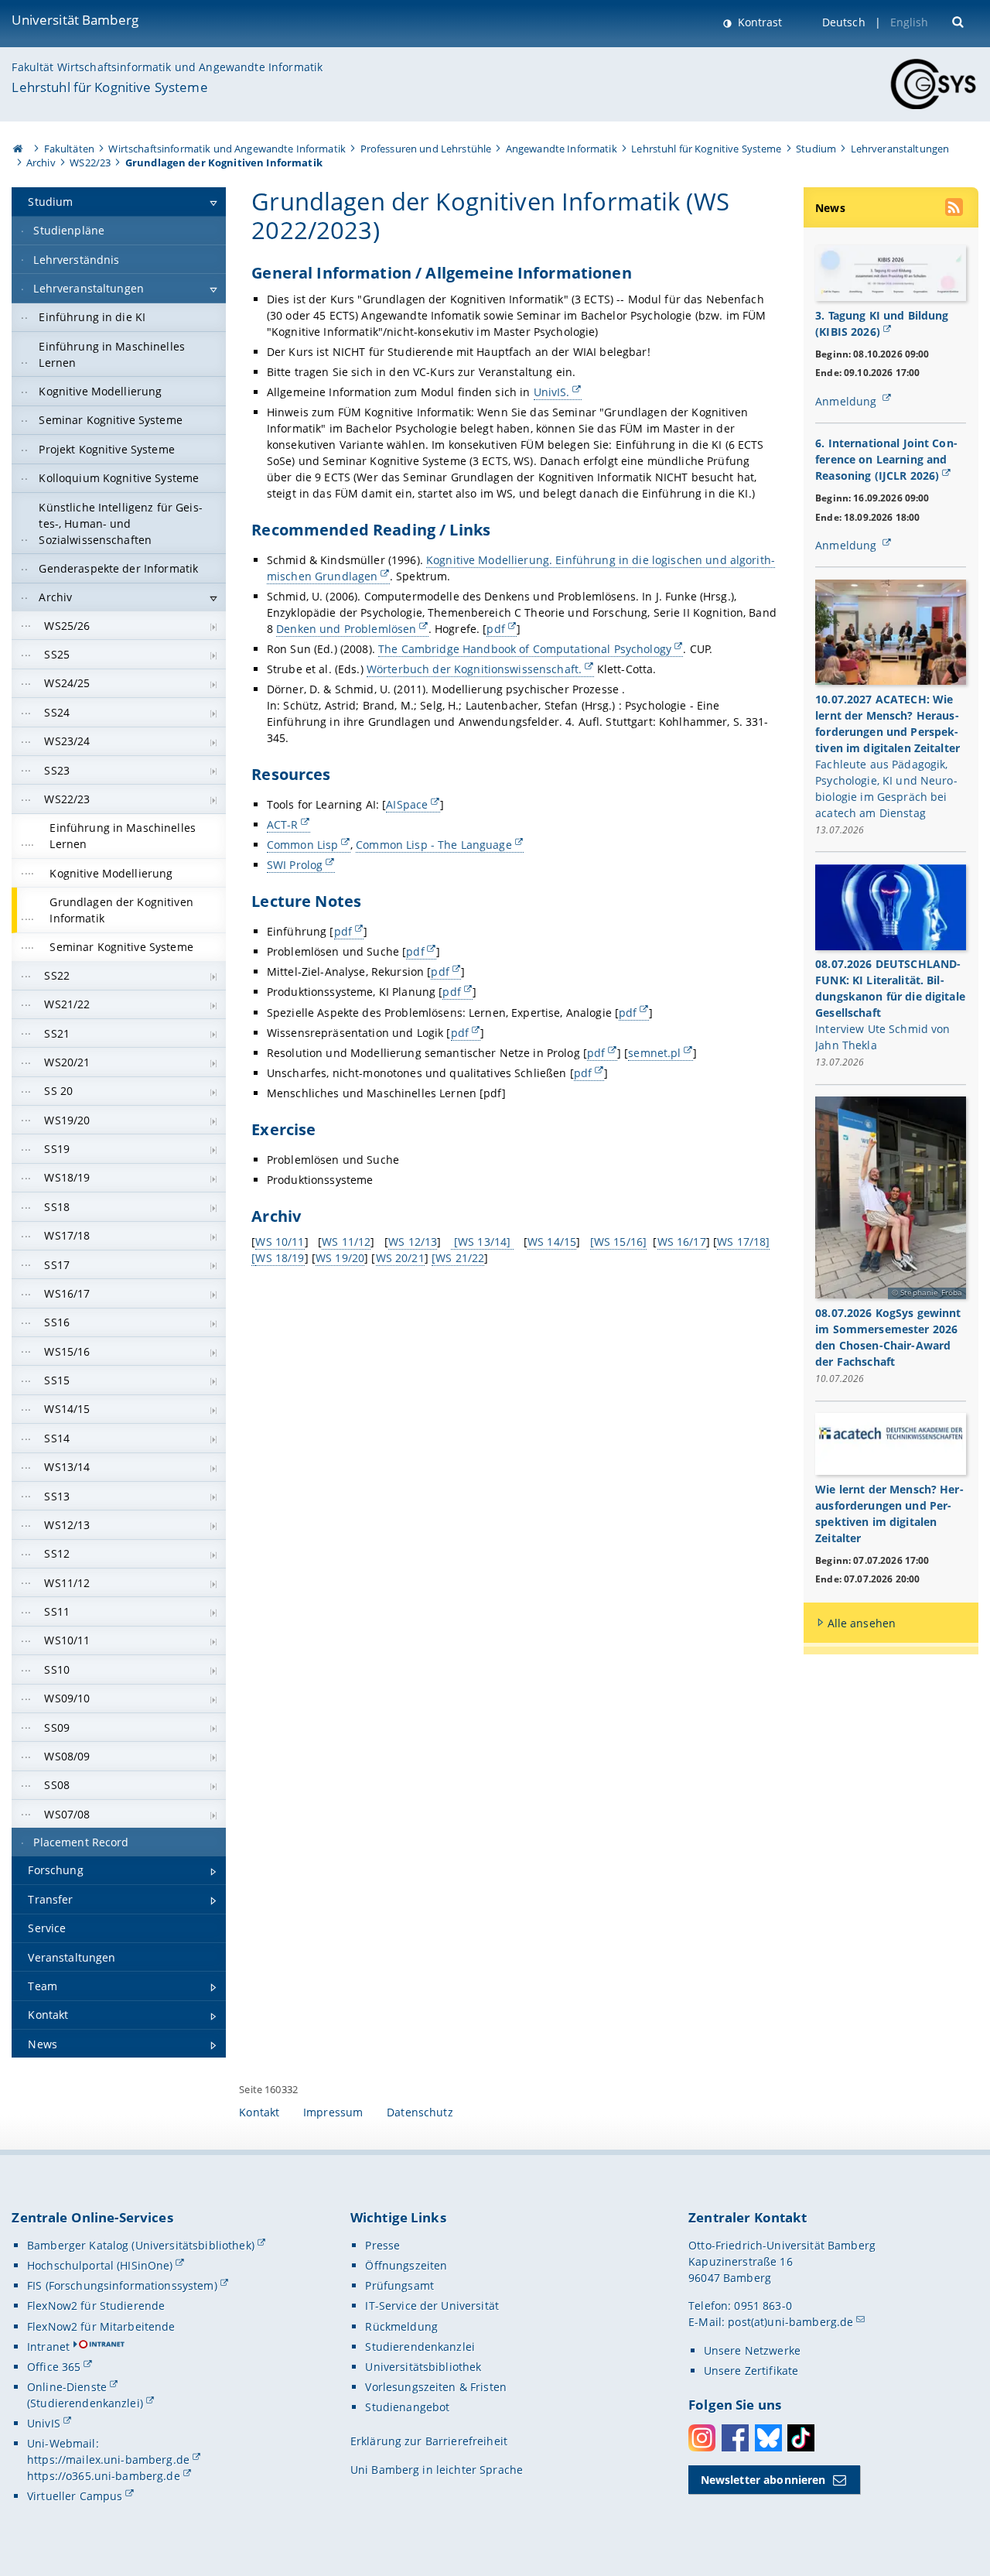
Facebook (735, 2438)
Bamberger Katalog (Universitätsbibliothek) (141, 2245)
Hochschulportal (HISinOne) (100, 2265)
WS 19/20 (340, 1258)
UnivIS (44, 2423)
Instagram (702, 2438)
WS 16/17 (682, 1242)
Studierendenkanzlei (420, 2347)
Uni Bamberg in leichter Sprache (437, 2470)
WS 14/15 (552, 1242)
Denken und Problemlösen (346, 629)
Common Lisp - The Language (434, 845)
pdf (495, 629)
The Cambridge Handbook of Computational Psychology (525, 649)
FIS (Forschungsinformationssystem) (122, 2285)
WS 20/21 (400, 1258)
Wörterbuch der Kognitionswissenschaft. (474, 669)
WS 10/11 (280, 1242)
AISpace (407, 804)
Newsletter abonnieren (763, 2480)
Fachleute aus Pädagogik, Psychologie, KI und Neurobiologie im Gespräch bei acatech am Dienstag (886, 789)
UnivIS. (552, 392)
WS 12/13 (413, 1242)
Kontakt (259, 2112)
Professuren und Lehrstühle (426, 149)
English (910, 22)
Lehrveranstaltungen (900, 149)
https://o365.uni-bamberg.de (104, 2476)
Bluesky (768, 2438)
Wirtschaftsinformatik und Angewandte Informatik (227, 149)
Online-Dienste (67, 2387)
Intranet (48, 2347)
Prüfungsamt (399, 2285)
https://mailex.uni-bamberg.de (108, 2460)
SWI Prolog (295, 865)
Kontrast (758, 22)
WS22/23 (90, 162)
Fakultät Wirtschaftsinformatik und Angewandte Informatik (167, 67)
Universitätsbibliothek (423, 2367)
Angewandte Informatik (562, 149)
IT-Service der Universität (432, 2306)
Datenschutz (420, 2112)
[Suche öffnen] (959, 21)
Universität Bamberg (75, 20)
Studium (816, 149)
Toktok (801, 2438)
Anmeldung (847, 401)
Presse (382, 2245)
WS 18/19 (280, 1258)
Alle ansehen (862, 1623)
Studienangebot (407, 2407)
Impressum (333, 2112)
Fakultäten (69, 149)
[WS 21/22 (458, 1258)
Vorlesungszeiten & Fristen (436, 2387)
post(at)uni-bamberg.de (790, 2322)
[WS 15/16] (618, 1242)
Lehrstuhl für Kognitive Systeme (109, 87)
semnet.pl (654, 1053)
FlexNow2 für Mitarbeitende (101, 2326)
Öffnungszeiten (406, 2265)
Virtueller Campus (75, 2496)
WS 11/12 (346, 1242)
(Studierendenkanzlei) (85, 2403)
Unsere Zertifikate (751, 2371)
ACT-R (283, 824)
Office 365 (54, 2367)
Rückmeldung (401, 2326)
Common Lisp (303, 845)
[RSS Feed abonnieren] (955, 209)
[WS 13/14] (483, 1242)
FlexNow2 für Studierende (96, 2306)
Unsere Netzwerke (752, 2350)
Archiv (41, 162)
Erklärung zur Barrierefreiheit (429, 2441)
